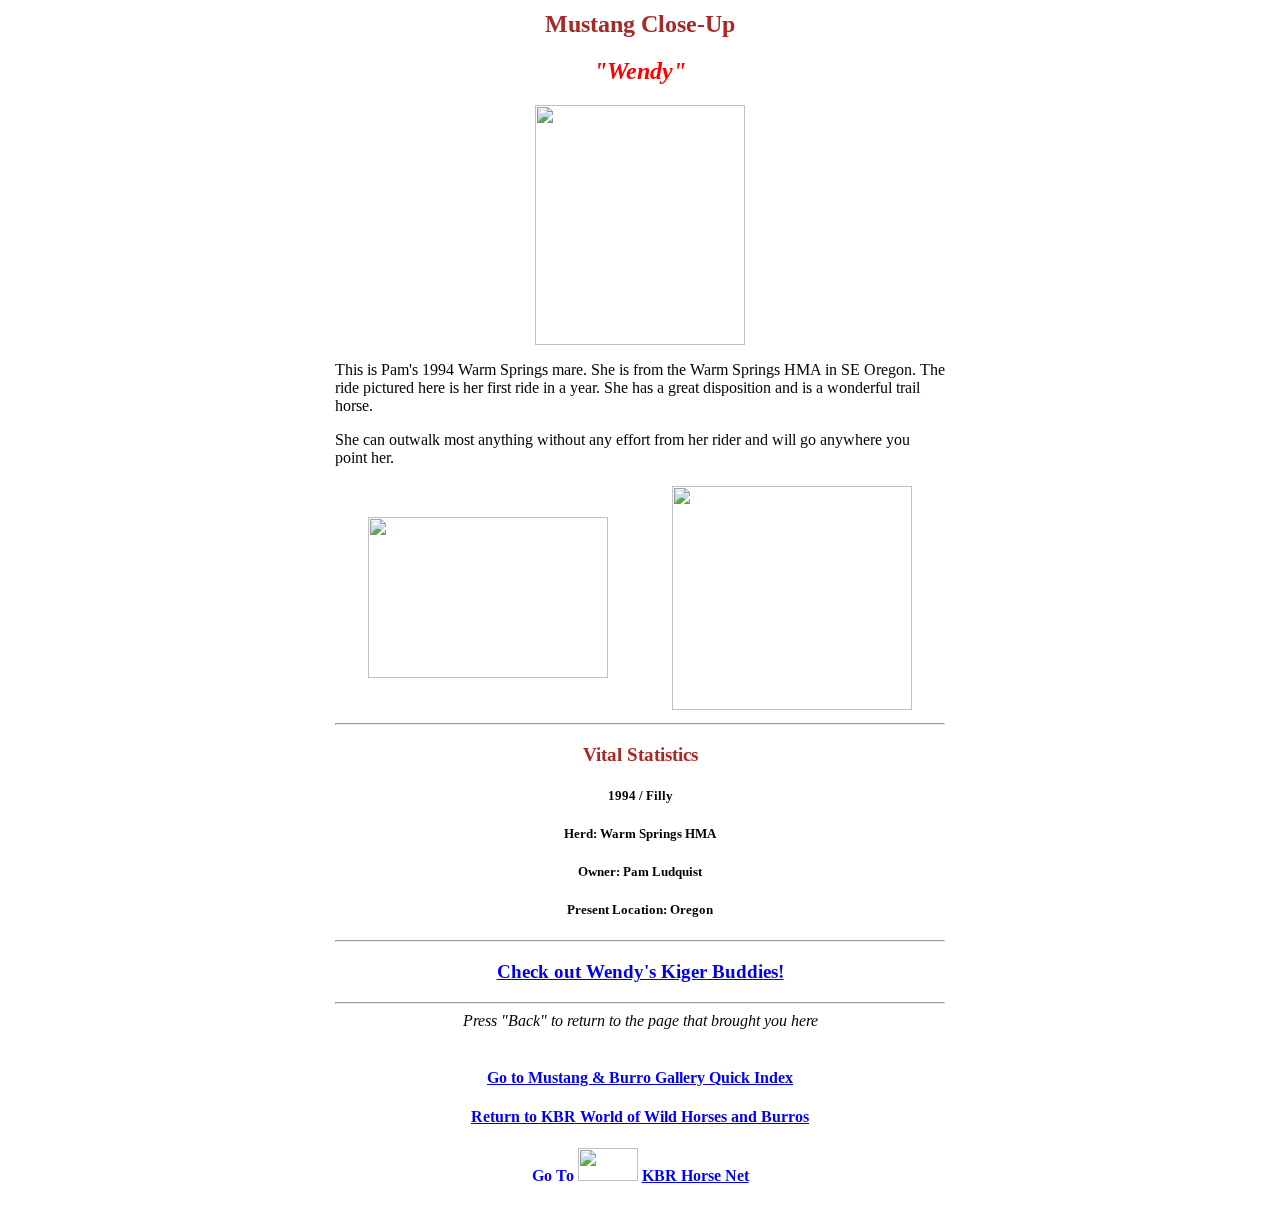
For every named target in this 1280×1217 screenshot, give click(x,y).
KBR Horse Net (695, 1175)
